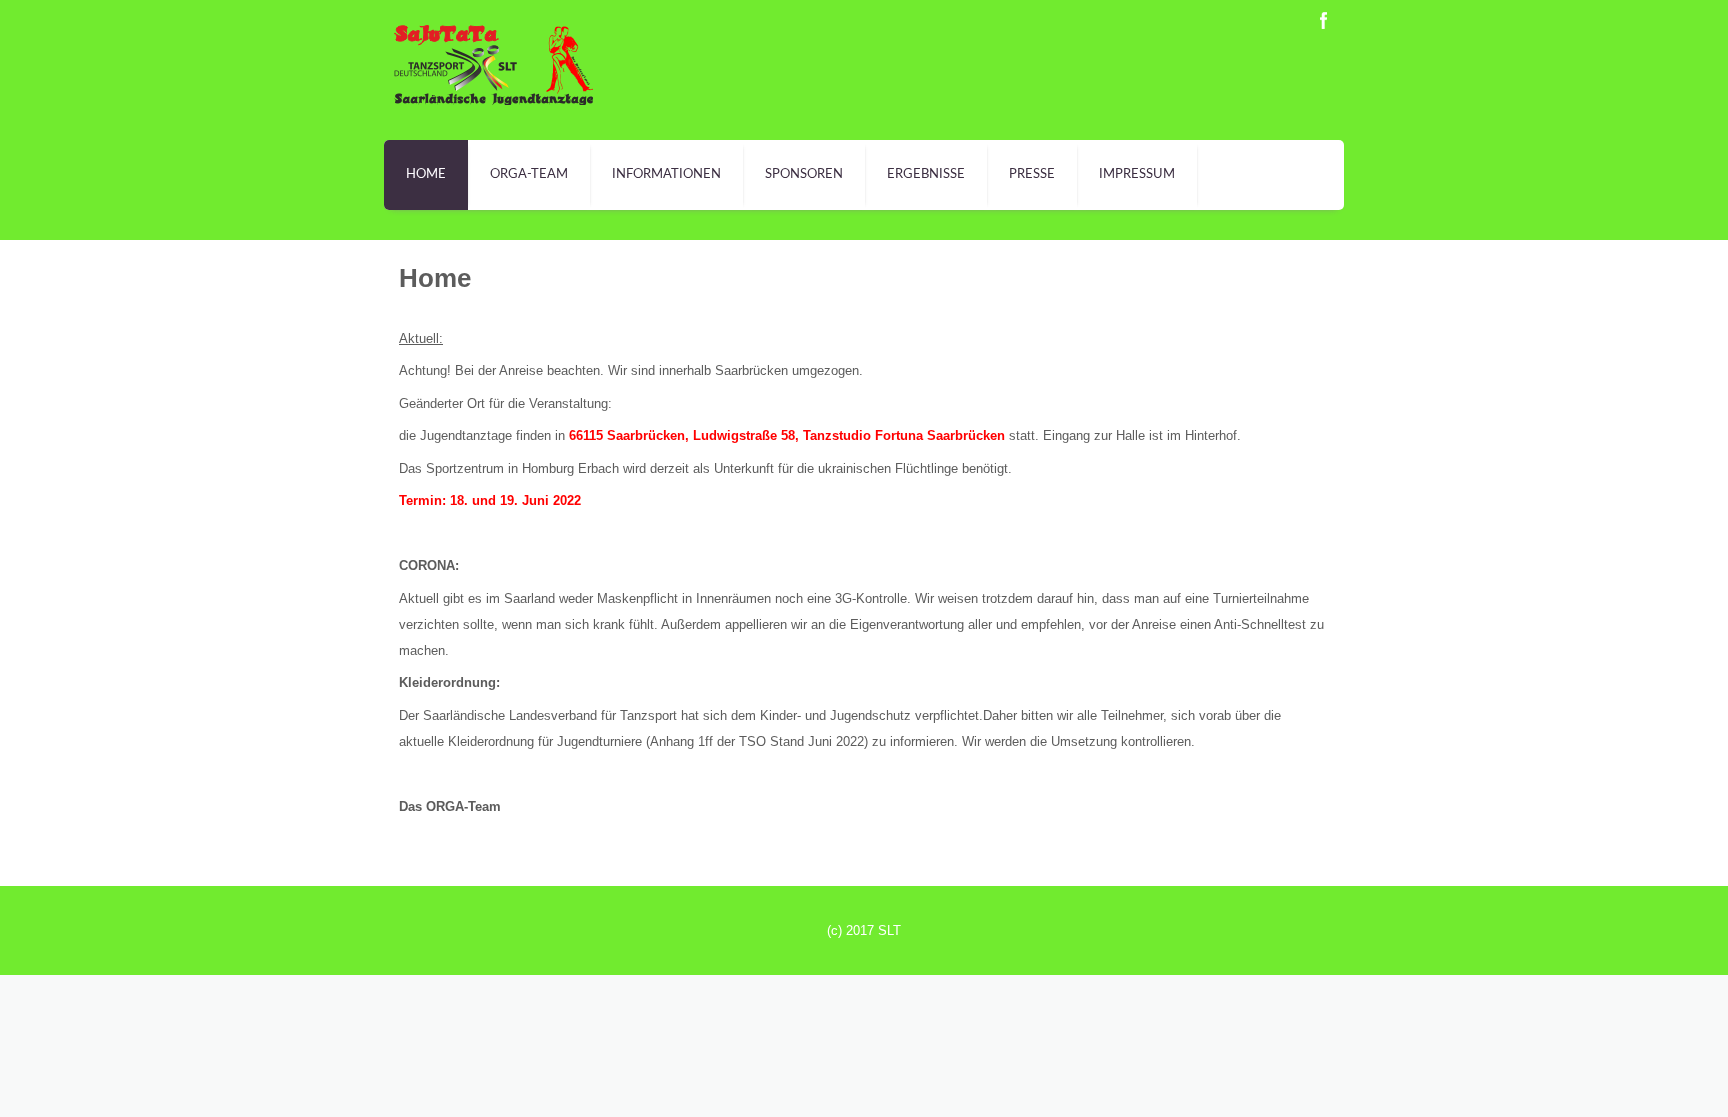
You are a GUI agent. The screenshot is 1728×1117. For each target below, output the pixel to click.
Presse (1032, 174)
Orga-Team (529, 174)
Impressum (1137, 174)
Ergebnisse (926, 174)
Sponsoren (804, 174)
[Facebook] (1324, 20)
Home (426, 174)
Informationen (666, 174)
